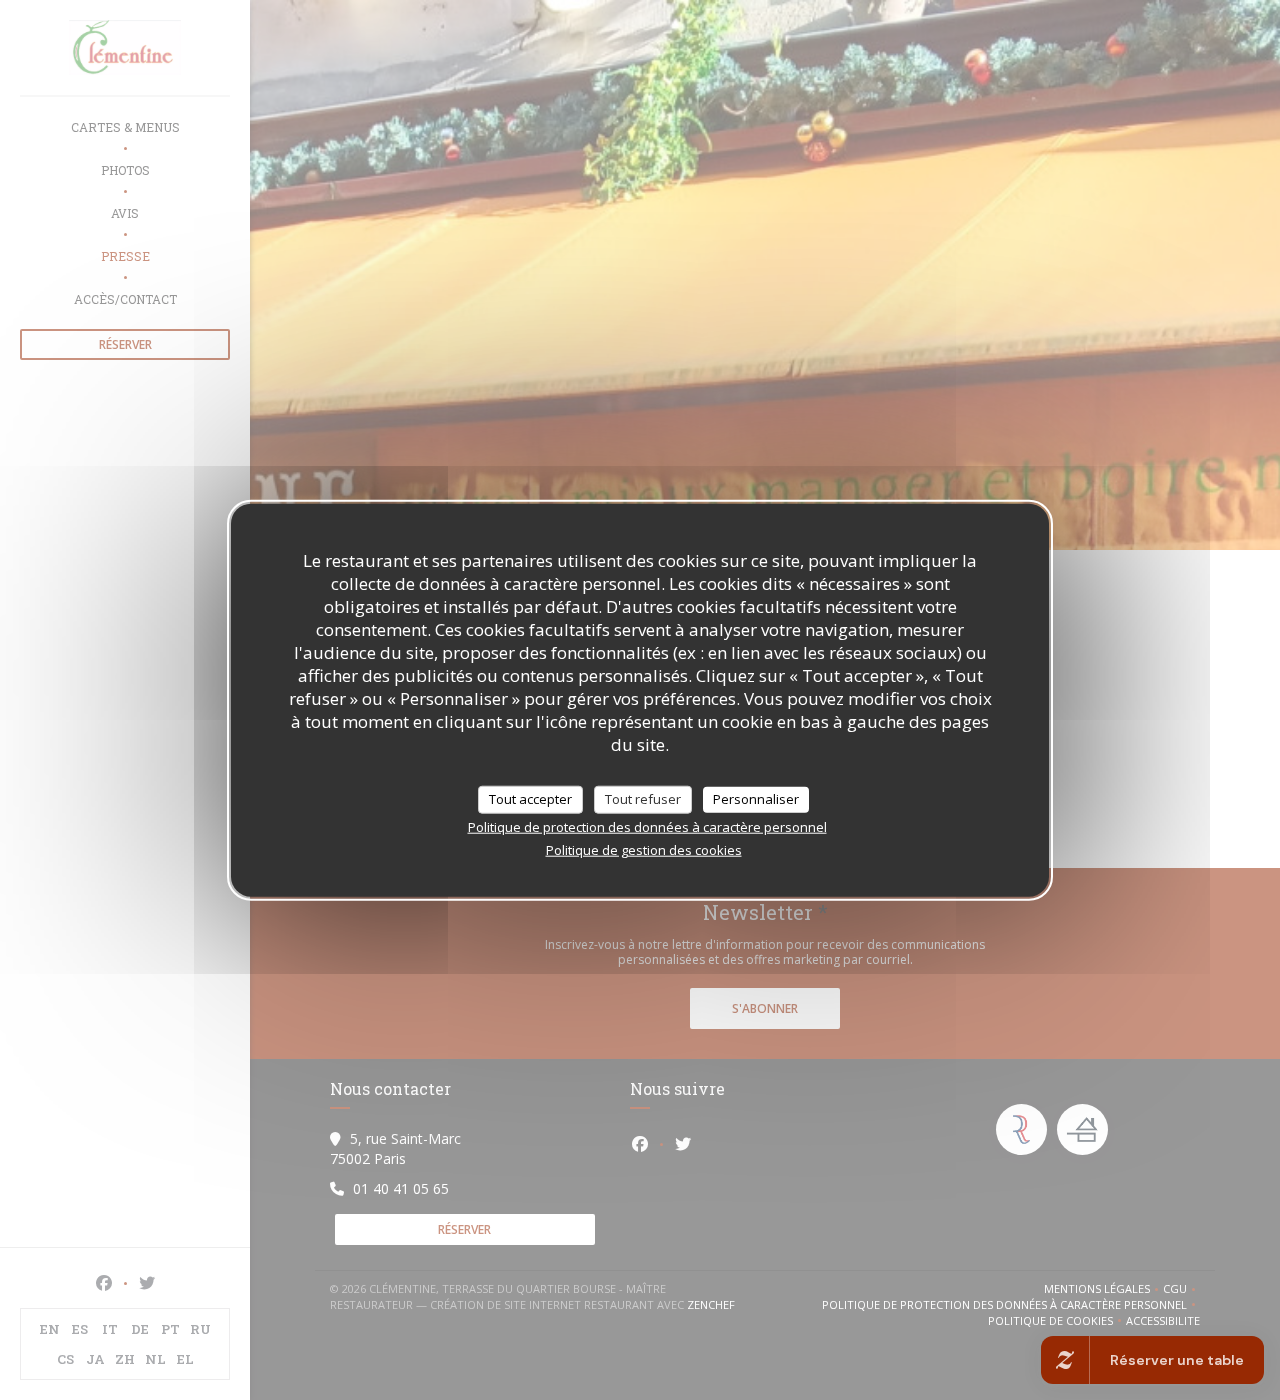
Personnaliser (756, 799)
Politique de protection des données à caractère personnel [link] (647, 826)
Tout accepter (530, 799)
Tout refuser (643, 799)
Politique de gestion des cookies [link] (644, 849)
